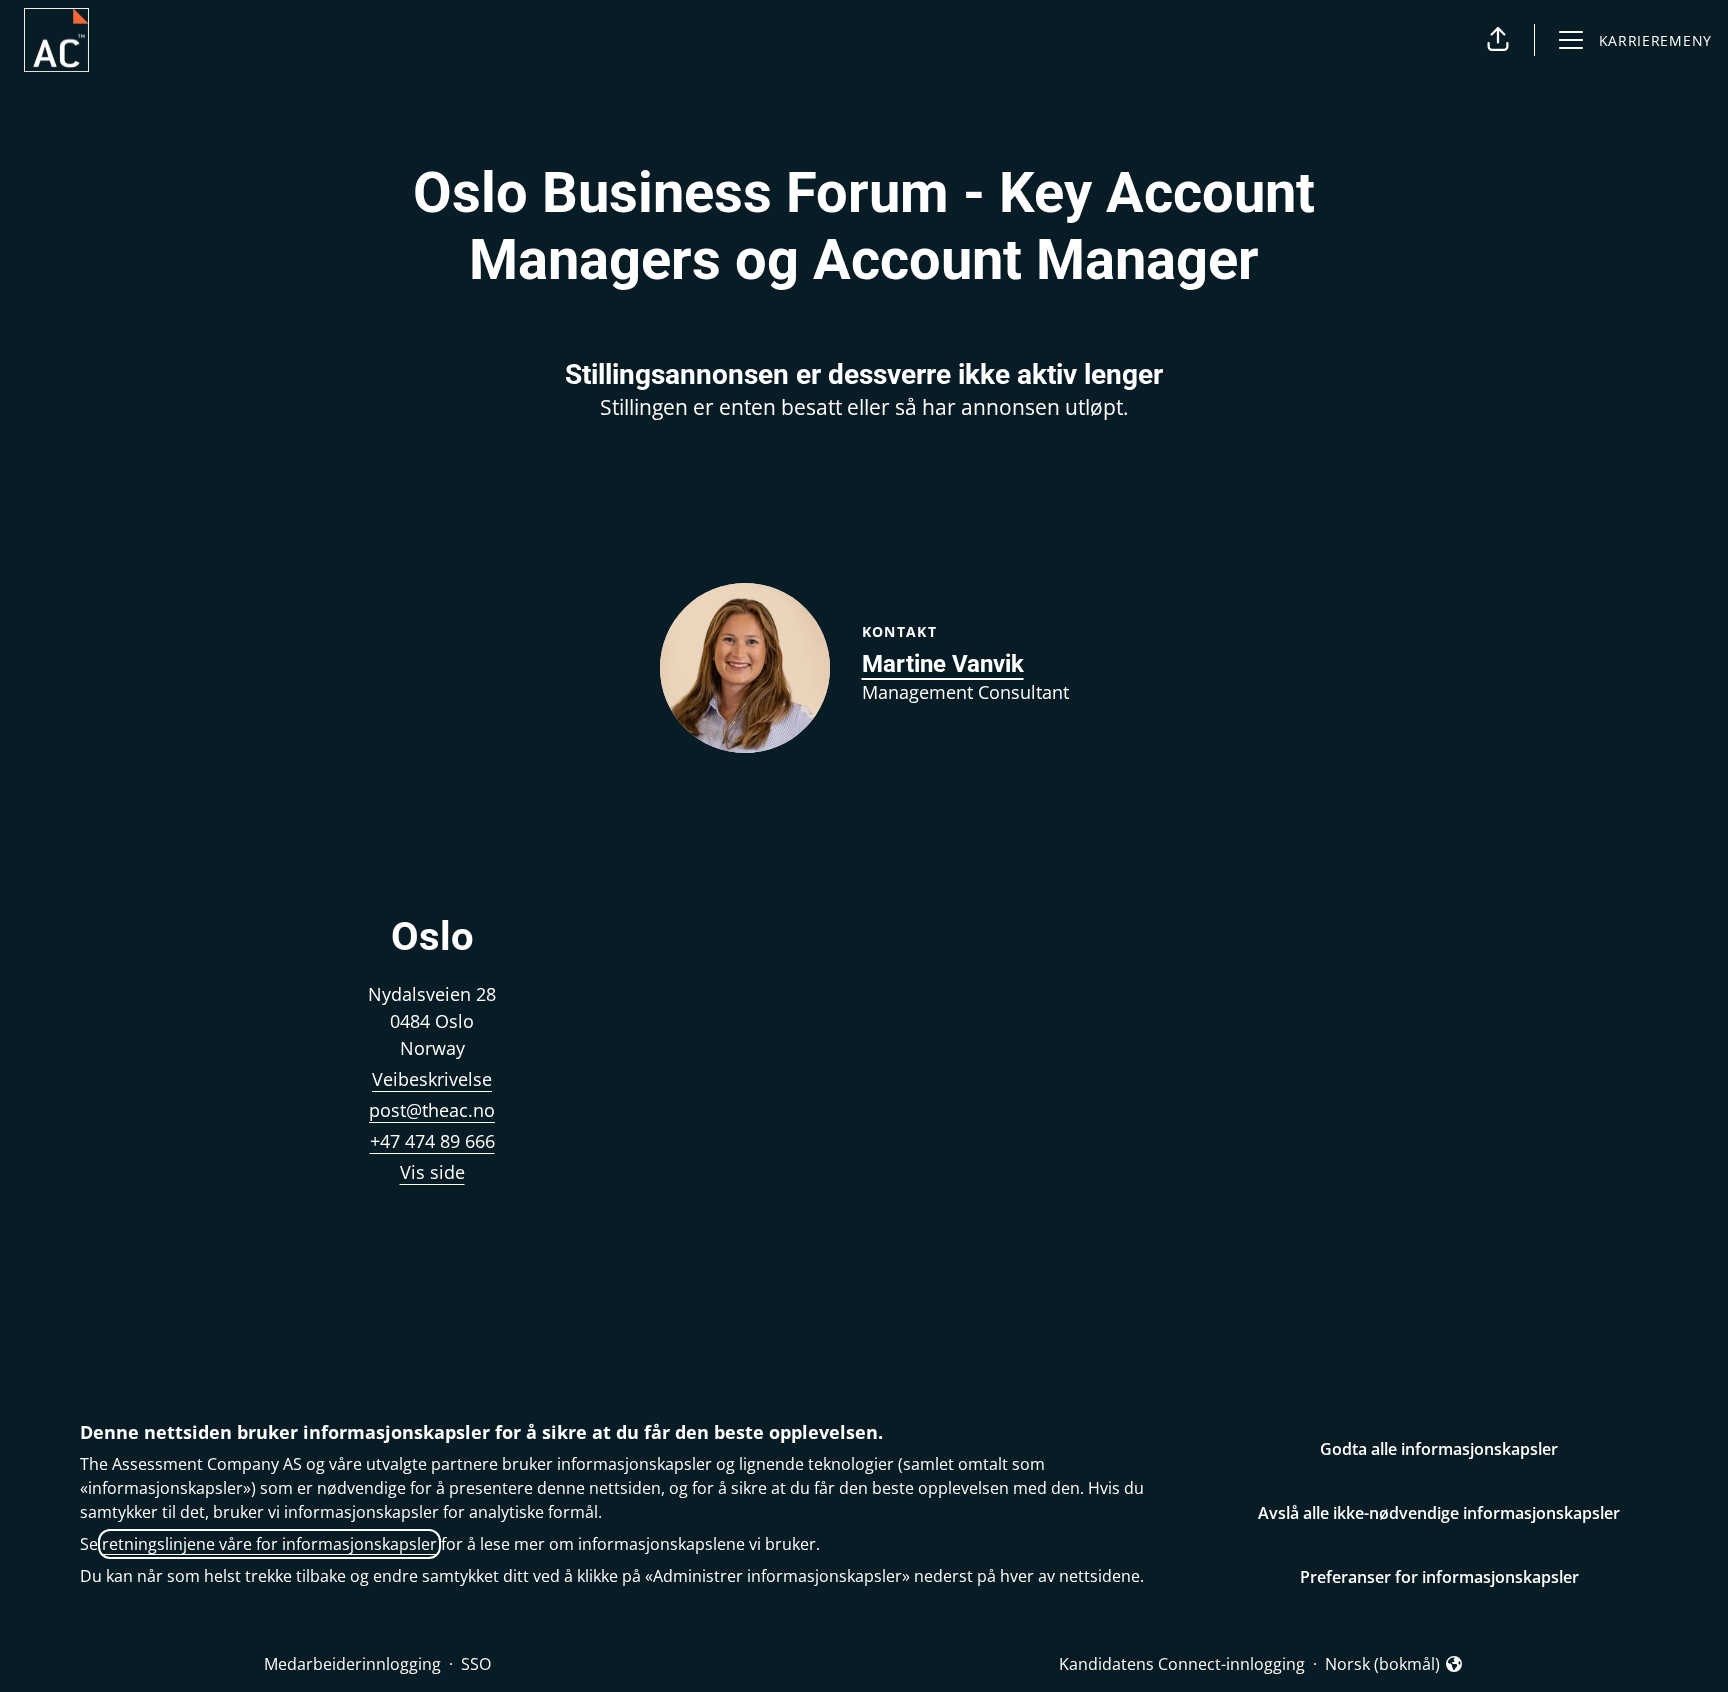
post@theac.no (432, 1110)
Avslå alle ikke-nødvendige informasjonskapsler (1439, 1513)
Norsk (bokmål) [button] (1382, 1664)
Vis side (432, 1172)
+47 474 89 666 (432, 1141)
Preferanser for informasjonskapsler (1439, 1577)
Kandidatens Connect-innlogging (1182, 1664)
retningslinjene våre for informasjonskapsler (269, 1544)
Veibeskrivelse (432, 1079)
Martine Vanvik (943, 664)
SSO (476, 1664)
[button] (1498, 40)
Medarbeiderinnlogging (352, 1664)
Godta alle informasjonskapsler (1439, 1449)
